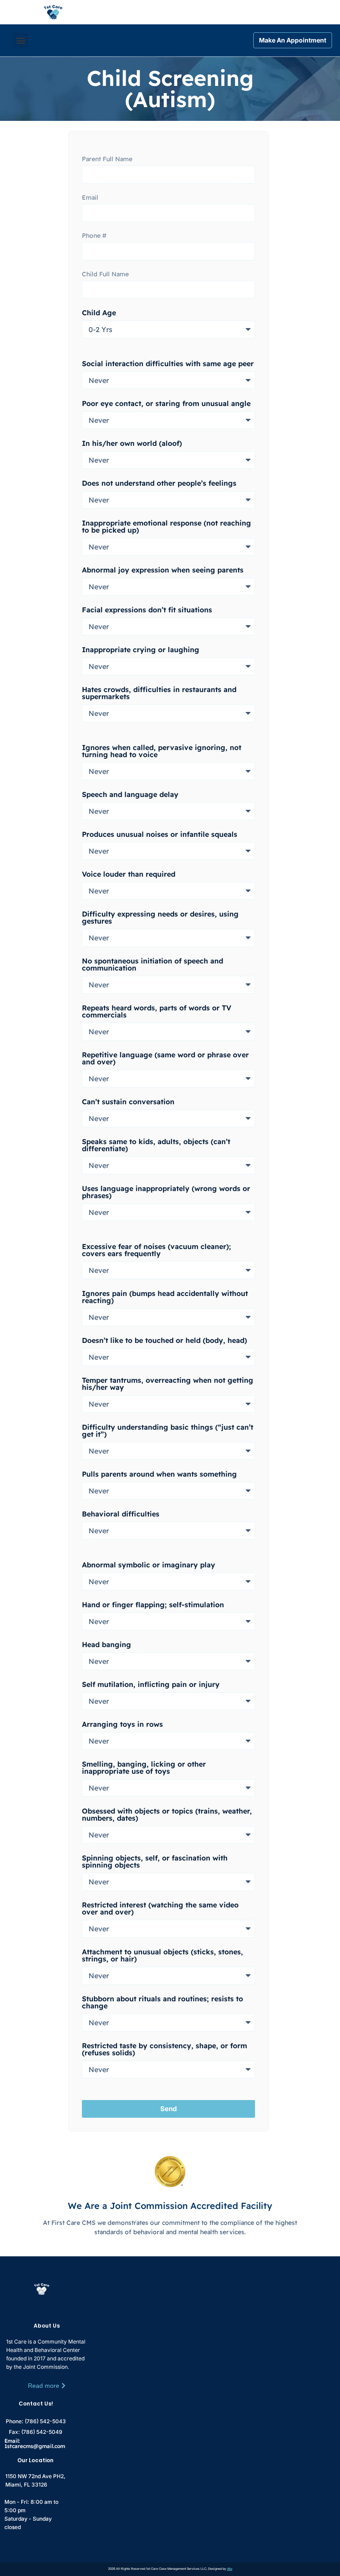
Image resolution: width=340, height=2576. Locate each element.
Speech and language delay (130, 795)
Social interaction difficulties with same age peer (168, 364)
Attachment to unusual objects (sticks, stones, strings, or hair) (162, 1956)
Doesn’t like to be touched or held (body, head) (164, 1341)
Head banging (106, 1645)
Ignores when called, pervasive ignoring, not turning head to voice (162, 751)
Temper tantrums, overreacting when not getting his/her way (168, 1384)
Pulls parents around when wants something (159, 1474)
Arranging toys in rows (122, 1725)
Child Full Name (105, 275)
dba (230, 2569)
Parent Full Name (107, 159)
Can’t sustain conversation (128, 1102)
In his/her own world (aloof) (132, 444)
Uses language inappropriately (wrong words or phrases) (166, 1192)
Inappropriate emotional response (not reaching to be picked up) (166, 527)
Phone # (94, 236)
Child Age (99, 313)
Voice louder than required (129, 874)
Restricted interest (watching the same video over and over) (160, 1909)
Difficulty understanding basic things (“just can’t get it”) (168, 1431)
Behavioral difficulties (121, 1514)
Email (90, 198)
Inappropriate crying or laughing (141, 650)
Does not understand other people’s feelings (159, 483)
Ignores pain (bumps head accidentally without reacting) (165, 1297)
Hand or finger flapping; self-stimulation (153, 1605)
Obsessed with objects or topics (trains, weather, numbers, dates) (167, 1815)
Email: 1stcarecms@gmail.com (35, 2443)
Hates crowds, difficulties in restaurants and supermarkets (159, 693)
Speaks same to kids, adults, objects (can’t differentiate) (156, 1145)
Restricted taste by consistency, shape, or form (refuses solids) (164, 2050)
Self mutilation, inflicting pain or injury (151, 1685)
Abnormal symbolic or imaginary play (149, 1565)
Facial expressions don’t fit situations (147, 610)
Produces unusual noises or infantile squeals (160, 835)
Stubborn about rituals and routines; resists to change (162, 2003)
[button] (21, 40)
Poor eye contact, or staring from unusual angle (166, 404)
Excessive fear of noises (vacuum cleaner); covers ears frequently (156, 1250)
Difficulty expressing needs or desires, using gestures (160, 918)
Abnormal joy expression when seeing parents (163, 570)
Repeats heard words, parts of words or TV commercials (156, 1012)
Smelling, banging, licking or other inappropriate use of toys (144, 1768)
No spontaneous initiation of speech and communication (153, 965)
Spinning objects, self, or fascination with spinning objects (155, 1862)
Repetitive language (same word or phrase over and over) (165, 1059)
